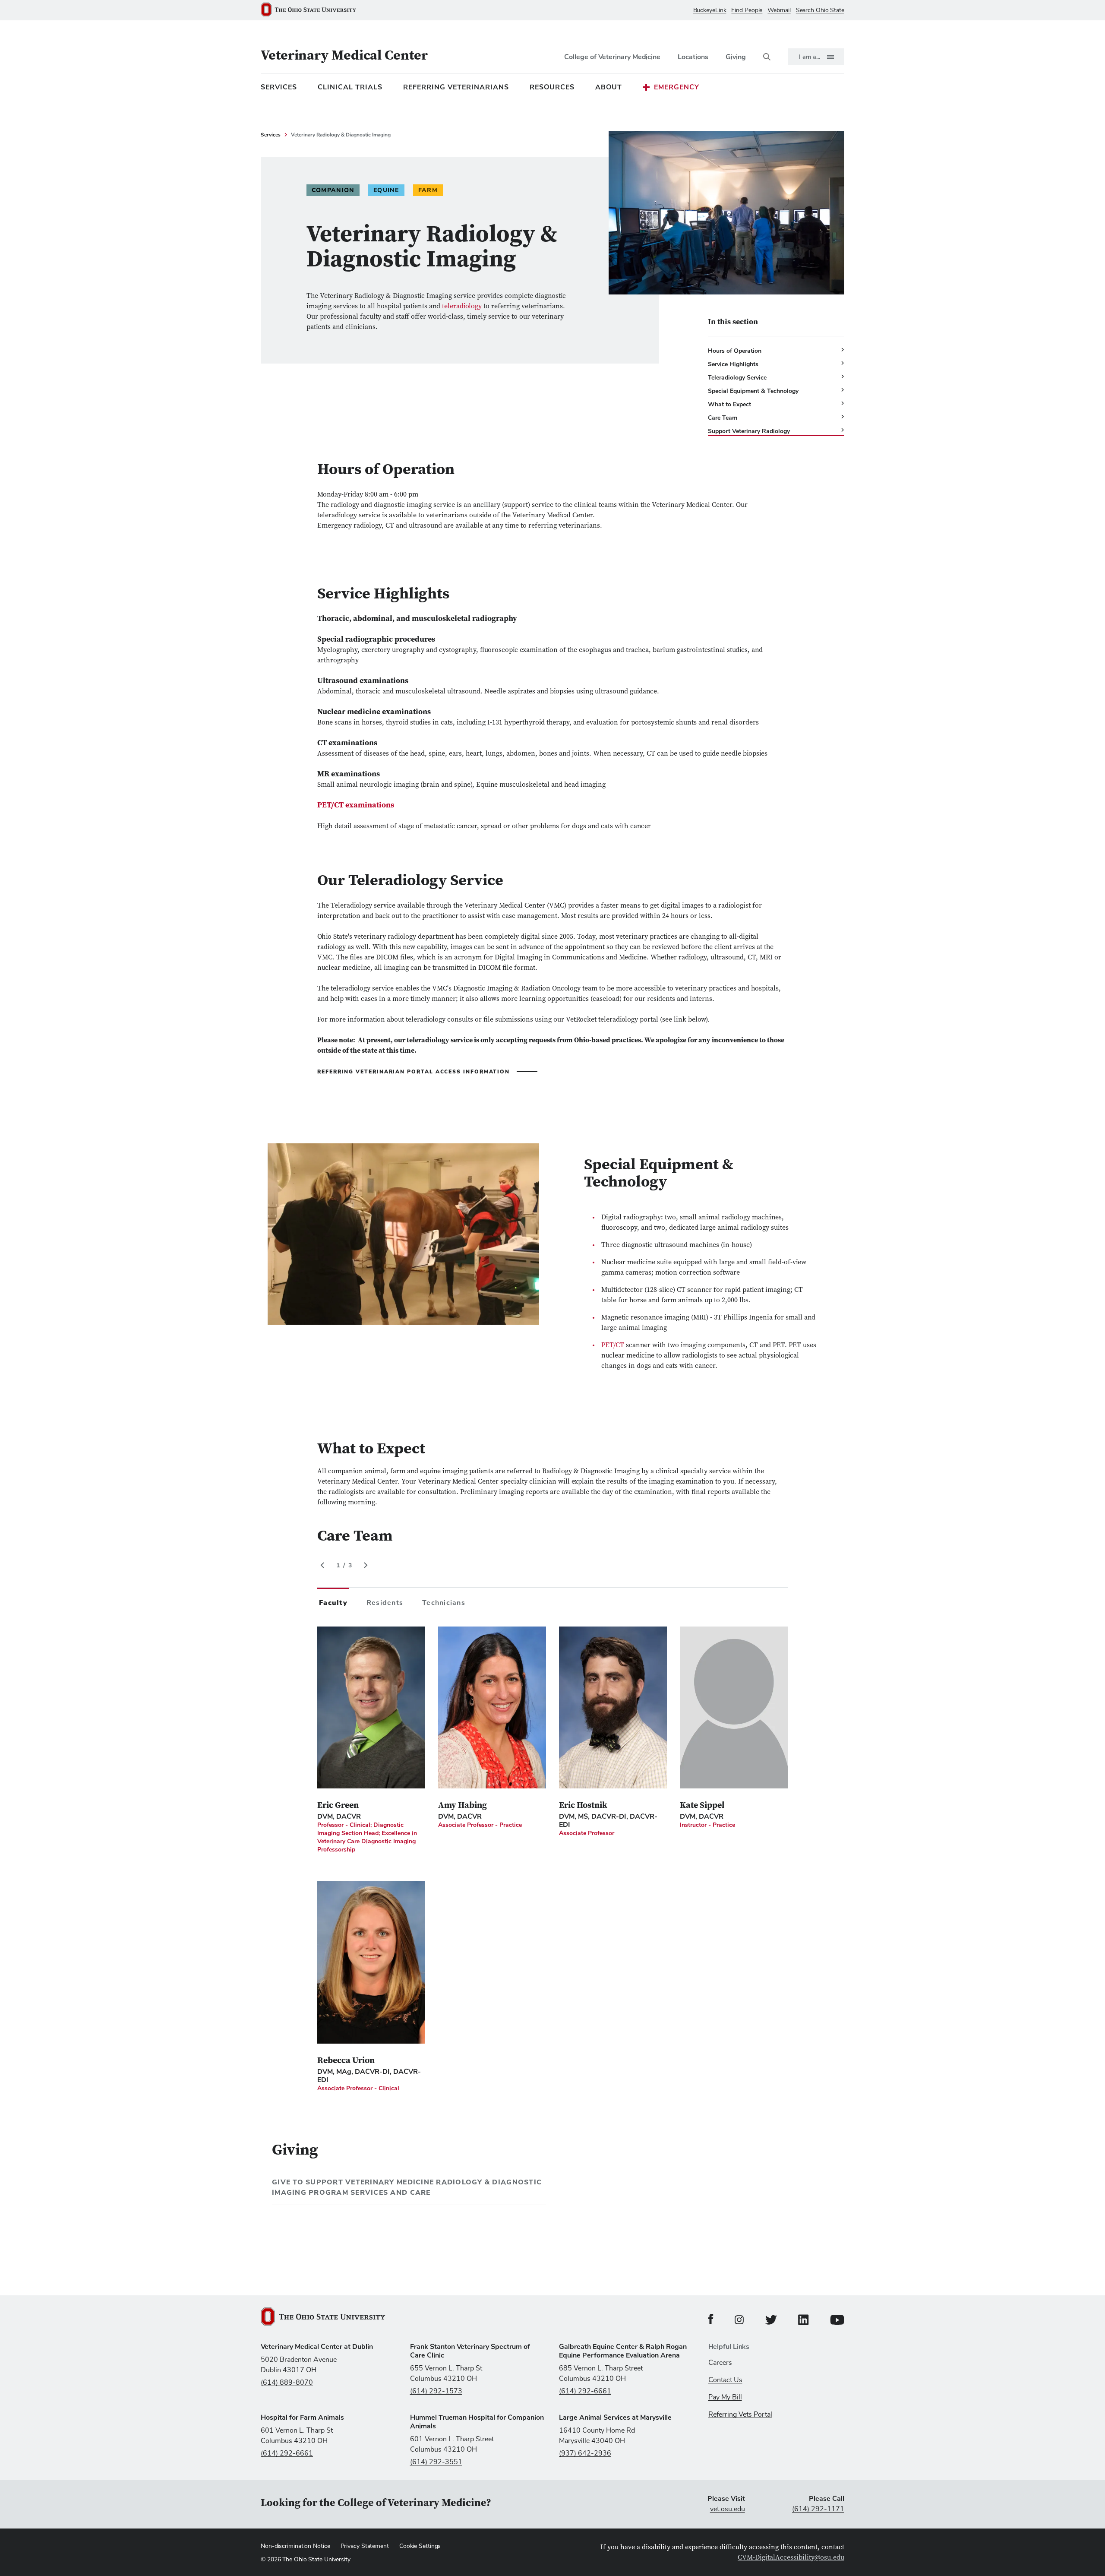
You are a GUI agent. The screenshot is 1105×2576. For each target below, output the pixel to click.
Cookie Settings (420, 2546)
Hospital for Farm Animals (302, 2418)
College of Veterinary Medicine (612, 57)
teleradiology (462, 307)
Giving (736, 57)
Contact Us (725, 2380)
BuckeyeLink (710, 10)
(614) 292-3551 (436, 2462)
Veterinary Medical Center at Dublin (317, 2347)
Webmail (779, 10)
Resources (552, 87)
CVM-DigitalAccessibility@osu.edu (791, 2558)
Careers (720, 2363)
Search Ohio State (820, 10)
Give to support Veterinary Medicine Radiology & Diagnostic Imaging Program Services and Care (407, 2187)
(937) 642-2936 (585, 2453)
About (609, 87)
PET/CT (613, 1345)
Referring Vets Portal (740, 2415)
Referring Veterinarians (456, 87)
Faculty (333, 1603)
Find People (747, 10)
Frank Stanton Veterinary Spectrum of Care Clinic (470, 2351)
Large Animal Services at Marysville (615, 2418)
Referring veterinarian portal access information (414, 1072)
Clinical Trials (350, 87)
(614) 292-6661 (585, 2391)
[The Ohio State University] (312, 10)
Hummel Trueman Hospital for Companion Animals (477, 2422)
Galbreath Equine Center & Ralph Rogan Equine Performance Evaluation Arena (623, 2351)
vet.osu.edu (728, 2509)
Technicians (444, 1603)
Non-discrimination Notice (295, 2546)
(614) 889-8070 (287, 2383)
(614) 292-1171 (818, 2509)
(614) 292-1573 (436, 2391)
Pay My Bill (725, 2397)
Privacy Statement (365, 2546)
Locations (693, 57)
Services (279, 87)
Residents (385, 1603)
